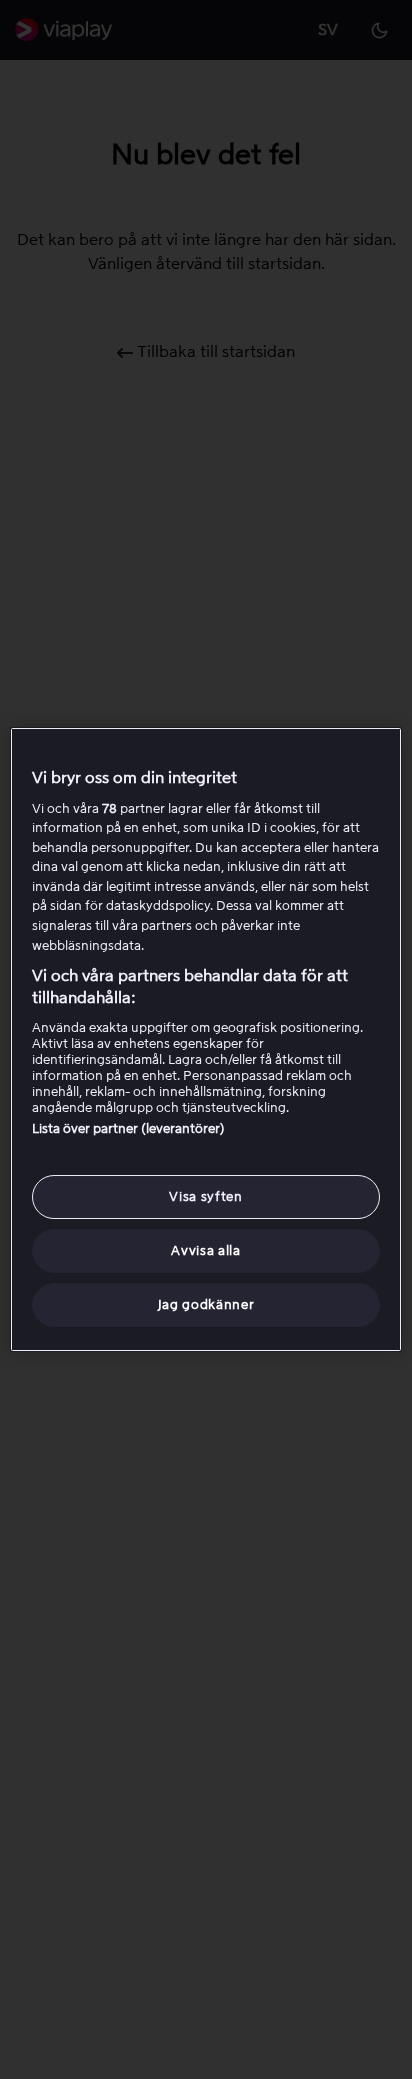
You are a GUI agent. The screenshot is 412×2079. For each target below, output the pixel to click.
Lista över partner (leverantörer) (128, 1128)
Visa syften (205, 1196)
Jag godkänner (206, 1304)
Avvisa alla (205, 1250)
